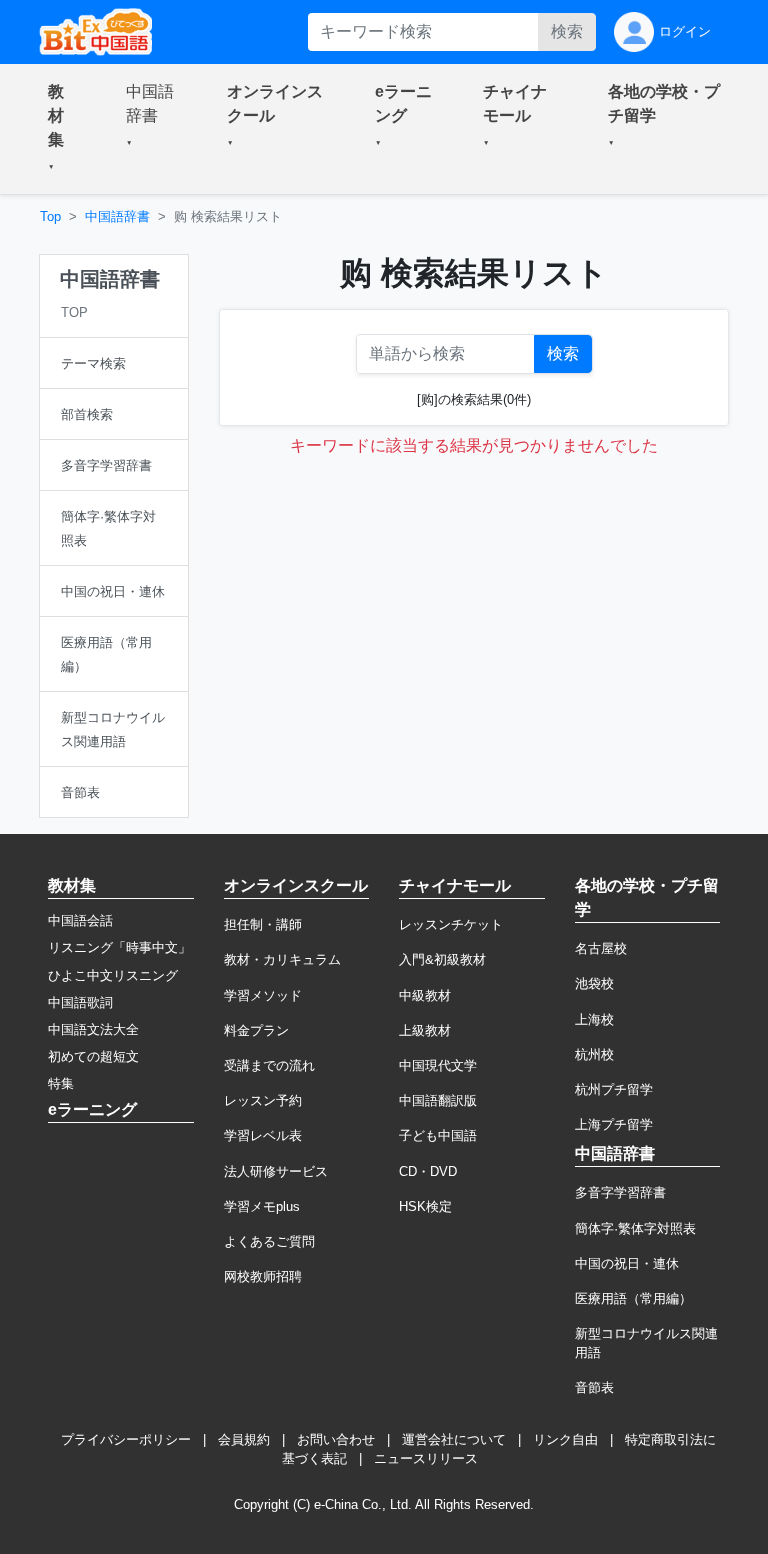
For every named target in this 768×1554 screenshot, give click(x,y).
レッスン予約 (263, 1100)
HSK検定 (425, 1206)
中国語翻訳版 (438, 1100)
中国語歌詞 (80, 1002)
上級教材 (425, 1030)
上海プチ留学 (614, 1124)
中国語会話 (80, 920)
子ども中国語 (438, 1135)
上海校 (594, 1019)
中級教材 (425, 995)
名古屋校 (601, 948)
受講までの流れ (269, 1065)
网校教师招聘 (263, 1276)
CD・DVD (428, 1171)
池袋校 (594, 983)
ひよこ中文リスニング (113, 975)
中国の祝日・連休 (627, 1263)
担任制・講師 (263, 924)
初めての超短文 (93, 1056)
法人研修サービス (276, 1171)
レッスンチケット (451, 924)
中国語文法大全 (93, 1029)
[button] (63, 129)
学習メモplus (262, 1206)
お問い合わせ (336, 1439)
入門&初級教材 (442, 959)
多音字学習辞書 (620, 1192)
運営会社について (454, 1439)
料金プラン (256, 1030)
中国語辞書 (117, 216)
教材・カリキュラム (282, 959)
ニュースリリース (426, 1458)
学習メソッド (263, 995)
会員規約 (244, 1439)
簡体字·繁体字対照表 (635, 1228)
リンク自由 (565, 1439)
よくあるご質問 (269, 1241)
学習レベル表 (263, 1135)
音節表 (594, 1387)
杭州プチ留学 (614, 1089)
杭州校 (594, 1054)
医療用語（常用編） (633, 1298)
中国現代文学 (438, 1065)
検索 (567, 31)
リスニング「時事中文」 (119, 947)
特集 (61, 1083)
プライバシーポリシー (126, 1439)
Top (50, 216)
